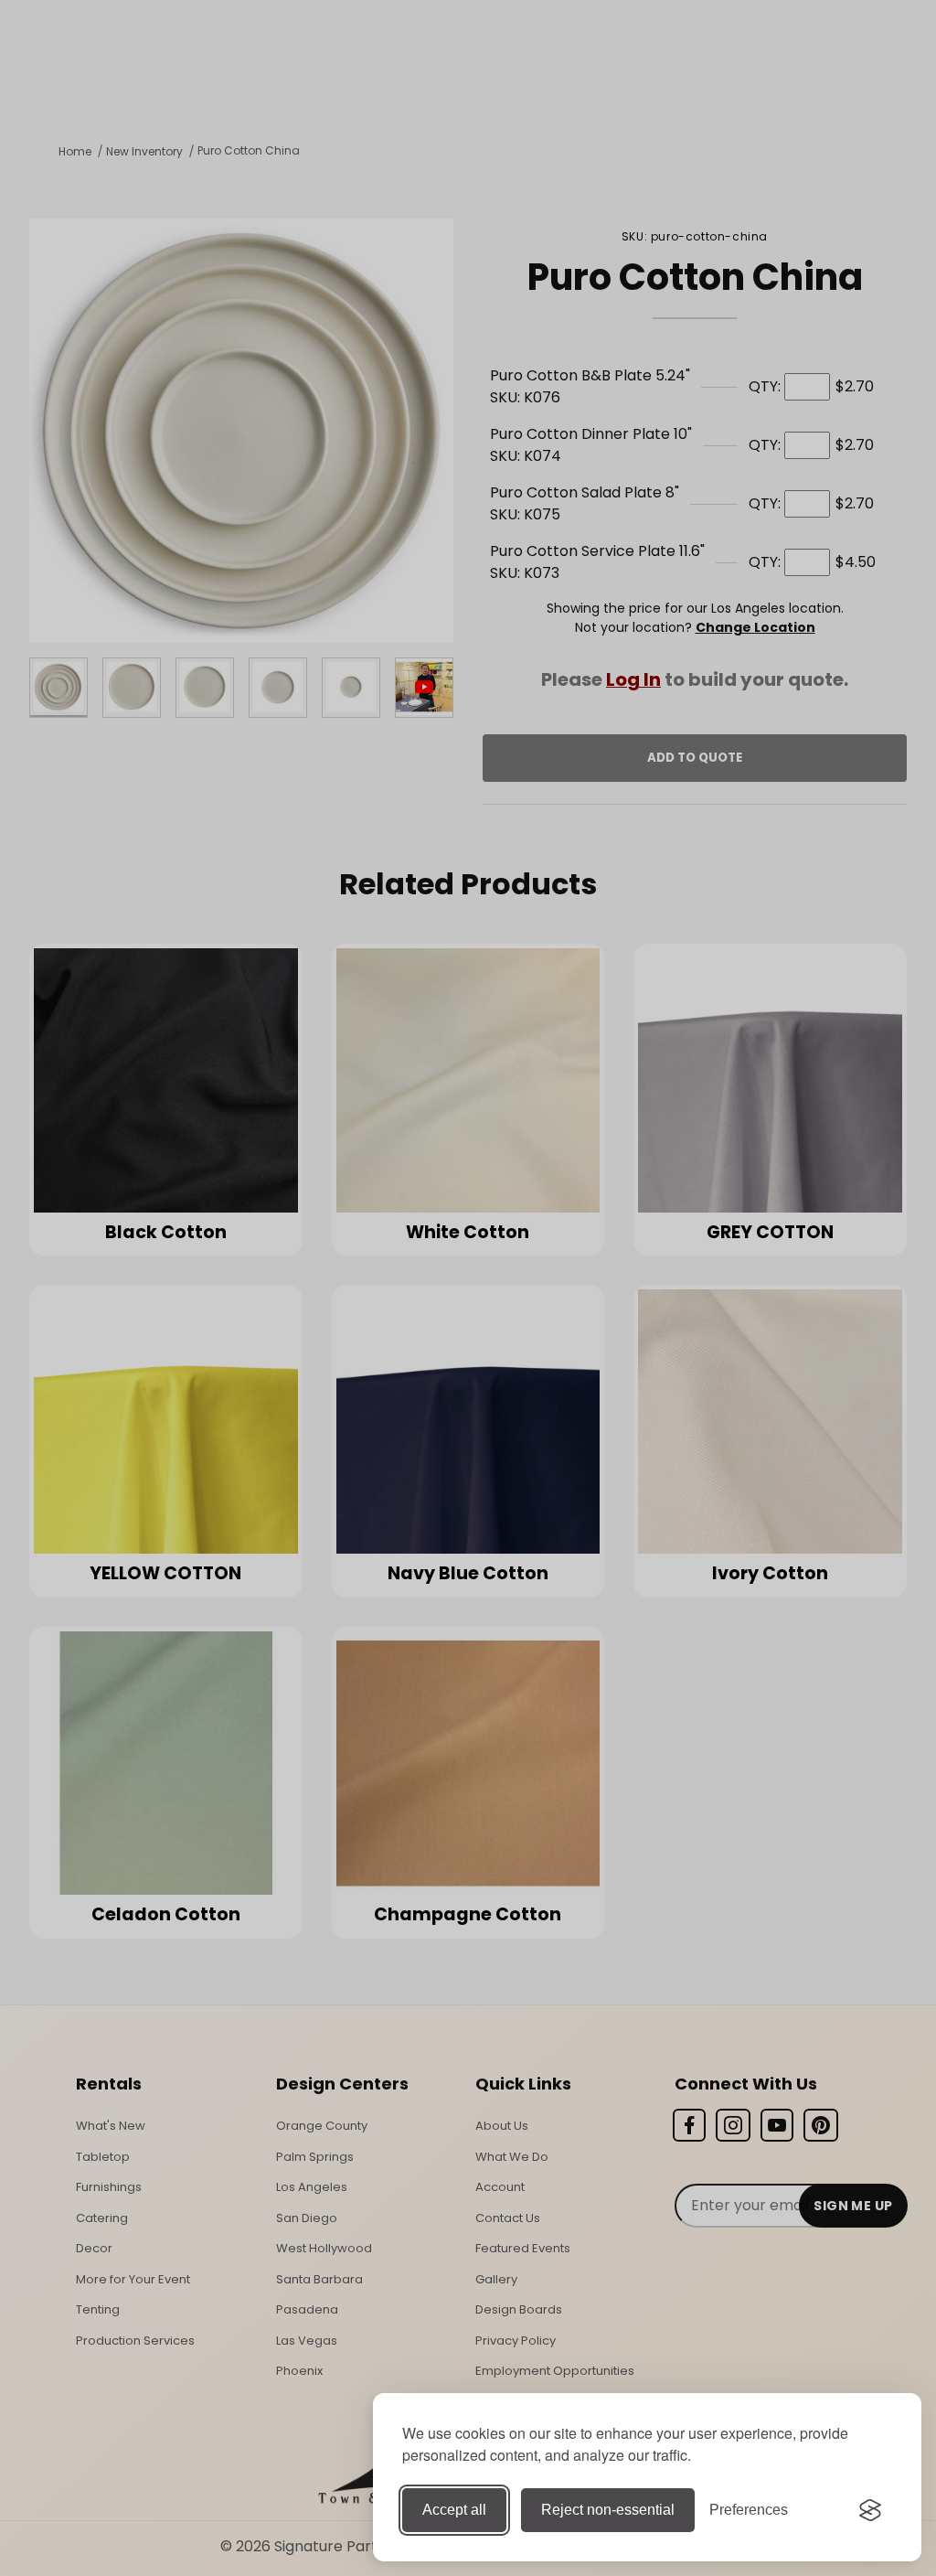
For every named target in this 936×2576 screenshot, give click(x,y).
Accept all (454, 2510)
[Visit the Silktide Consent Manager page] (870, 2510)
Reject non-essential (608, 2510)
